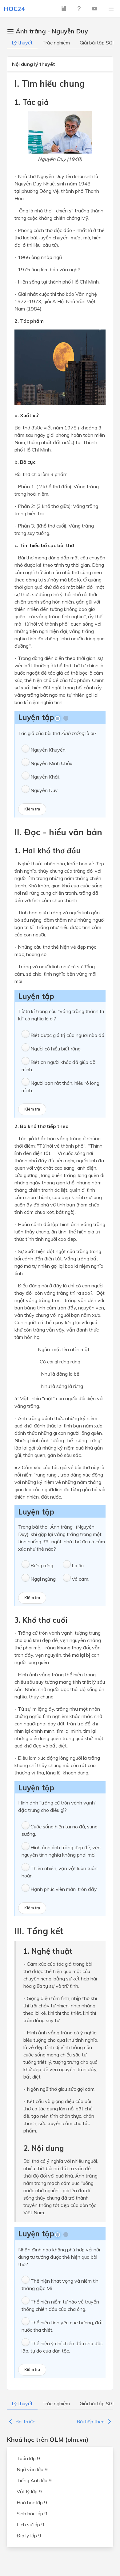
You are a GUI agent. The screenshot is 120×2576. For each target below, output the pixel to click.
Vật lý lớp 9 (29, 2491)
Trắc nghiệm (56, 43)
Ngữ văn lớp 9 (32, 2469)
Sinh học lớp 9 (32, 2513)
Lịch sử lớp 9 (30, 2525)
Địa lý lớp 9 (29, 2536)
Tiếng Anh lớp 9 (34, 2480)
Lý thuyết (22, 43)
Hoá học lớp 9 (32, 2502)
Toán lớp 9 (28, 2458)
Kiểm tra (32, 809)
